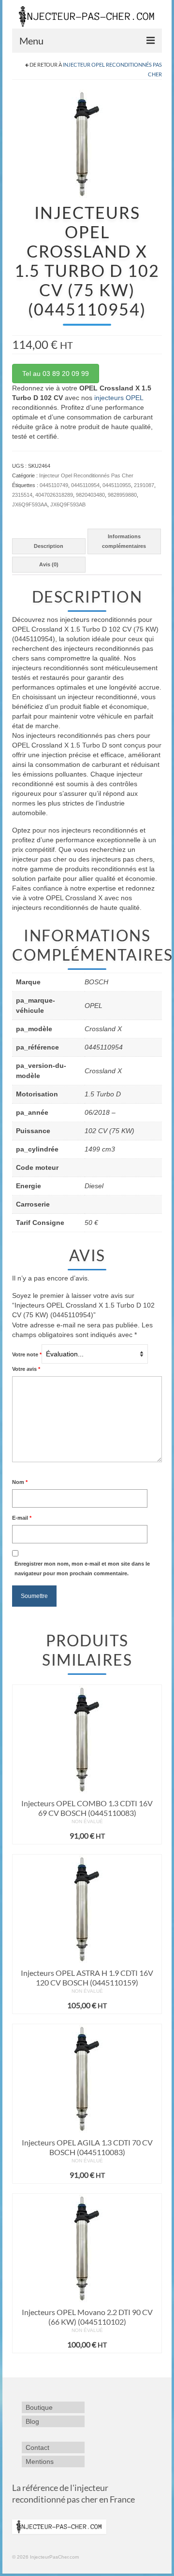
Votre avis (26, 1369)
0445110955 (117, 485)
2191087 (144, 485)
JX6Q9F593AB (68, 504)
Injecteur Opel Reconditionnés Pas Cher (86, 475)
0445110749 (54, 485)
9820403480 (90, 495)
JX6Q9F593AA (30, 504)
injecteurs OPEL (119, 398)
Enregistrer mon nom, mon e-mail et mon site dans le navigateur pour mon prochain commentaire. (82, 1569)
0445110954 (85, 485)
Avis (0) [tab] (49, 564)
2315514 (22, 495)
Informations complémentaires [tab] (124, 541)
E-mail (22, 1518)
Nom (20, 1482)
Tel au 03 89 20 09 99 (56, 374)
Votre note (27, 1354)
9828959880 (122, 495)
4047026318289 (54, 495)
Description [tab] (49, 546)
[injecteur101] (87, 143)
